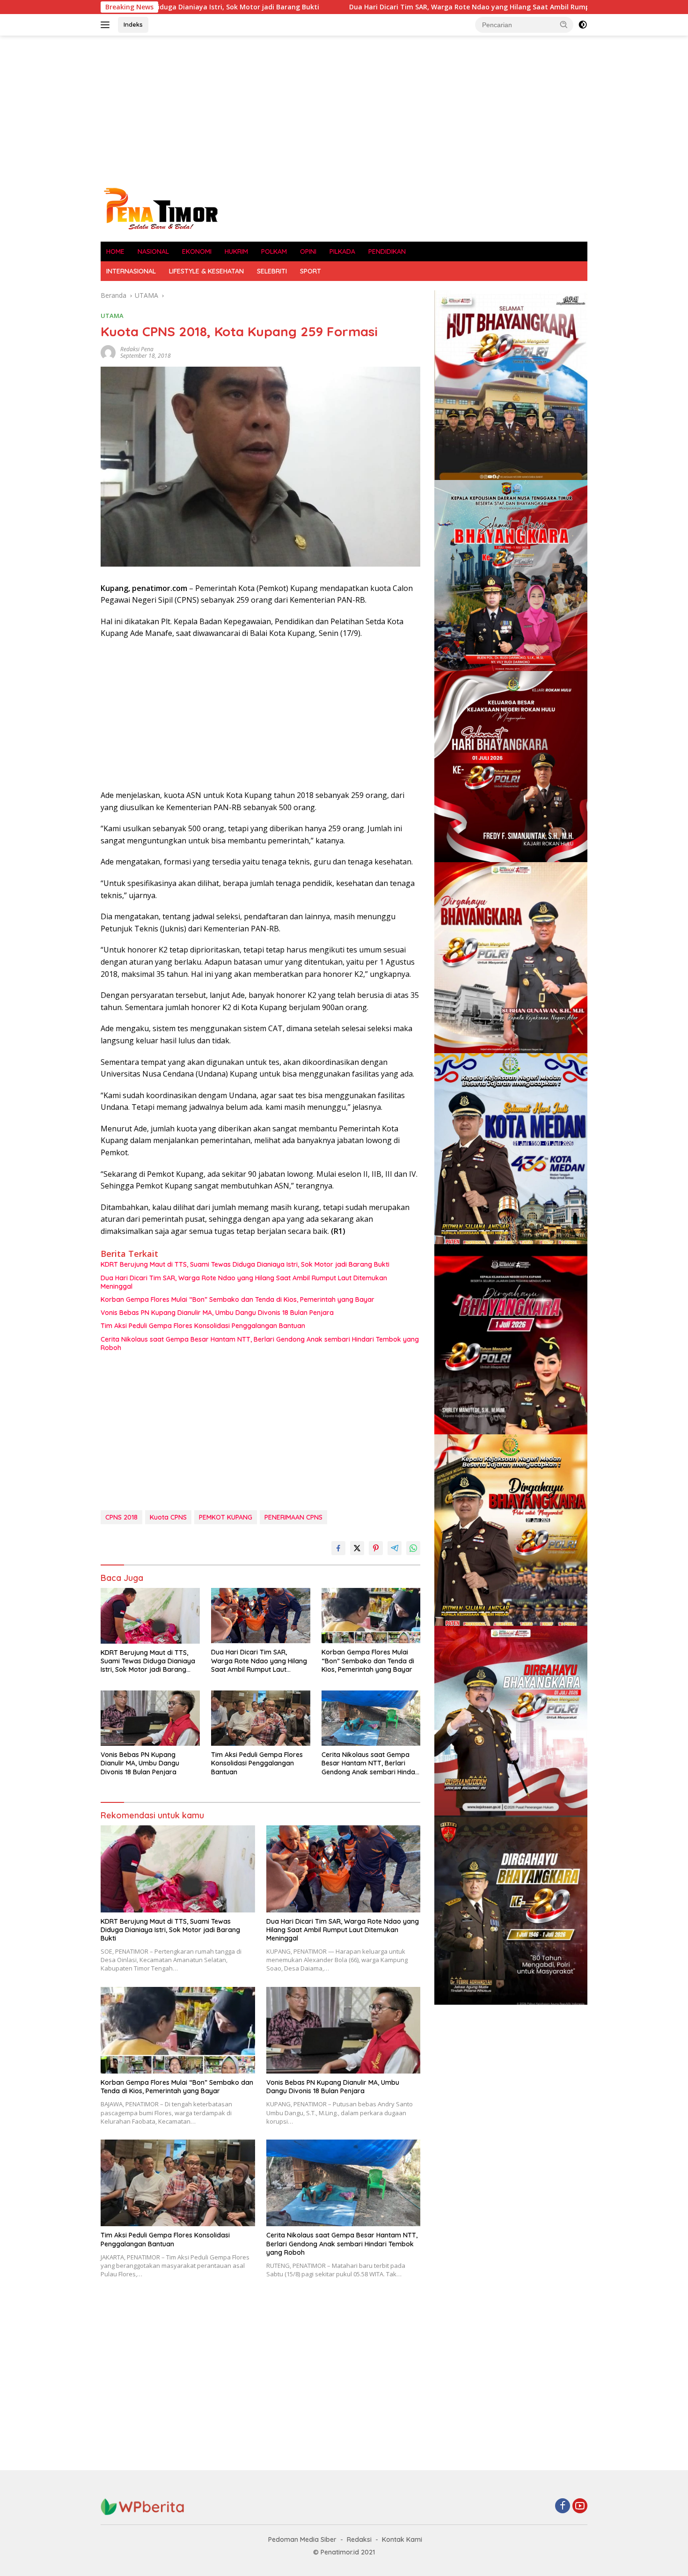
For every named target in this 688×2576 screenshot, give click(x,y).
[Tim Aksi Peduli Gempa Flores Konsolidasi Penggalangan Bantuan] (261, 1718)
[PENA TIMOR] (160, 208)
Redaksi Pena (137, 349)
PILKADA (342, 251)
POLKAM (274, 251)
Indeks (133, 24)
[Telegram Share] (395, 1548)
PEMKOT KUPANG (226, 1517)
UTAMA (112, 316)
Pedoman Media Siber (302, 2539)
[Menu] (107, 25)
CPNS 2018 (121, 1517)
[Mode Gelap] (583, 25)
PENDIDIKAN (387, 251)
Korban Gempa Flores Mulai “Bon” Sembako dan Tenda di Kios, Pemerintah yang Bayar (238, 1299)
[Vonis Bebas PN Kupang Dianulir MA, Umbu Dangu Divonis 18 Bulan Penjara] (150, 1718)
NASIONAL (153, 251)
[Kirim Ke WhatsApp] (413, 1548)
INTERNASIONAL (131, 271)
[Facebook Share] (338, 1548)
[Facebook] (563, 2506)
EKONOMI (197, 251)
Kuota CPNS (168, 1517)
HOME (115, 251)
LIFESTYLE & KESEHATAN (206, 271)
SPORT (311, 271)
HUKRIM (236, 251)
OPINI (308, 251)
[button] (564, 24)
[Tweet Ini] (357, 1548)
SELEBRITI (272, 271)
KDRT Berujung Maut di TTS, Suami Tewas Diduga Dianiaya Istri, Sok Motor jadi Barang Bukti (245, 1264)
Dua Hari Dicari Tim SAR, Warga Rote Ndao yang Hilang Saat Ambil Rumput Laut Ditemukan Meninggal (378, 7)
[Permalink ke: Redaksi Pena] (108, 351)
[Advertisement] (344, 111)
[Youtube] (580, 2506)
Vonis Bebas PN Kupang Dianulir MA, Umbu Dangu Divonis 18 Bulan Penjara (217, 1313)
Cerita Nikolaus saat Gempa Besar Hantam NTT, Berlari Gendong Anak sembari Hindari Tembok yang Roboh (260, 1343)
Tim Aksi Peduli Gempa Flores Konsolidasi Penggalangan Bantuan (203, 1326)
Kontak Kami (402, 2539)
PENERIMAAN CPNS (293, 1517)
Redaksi (359, 2539)
